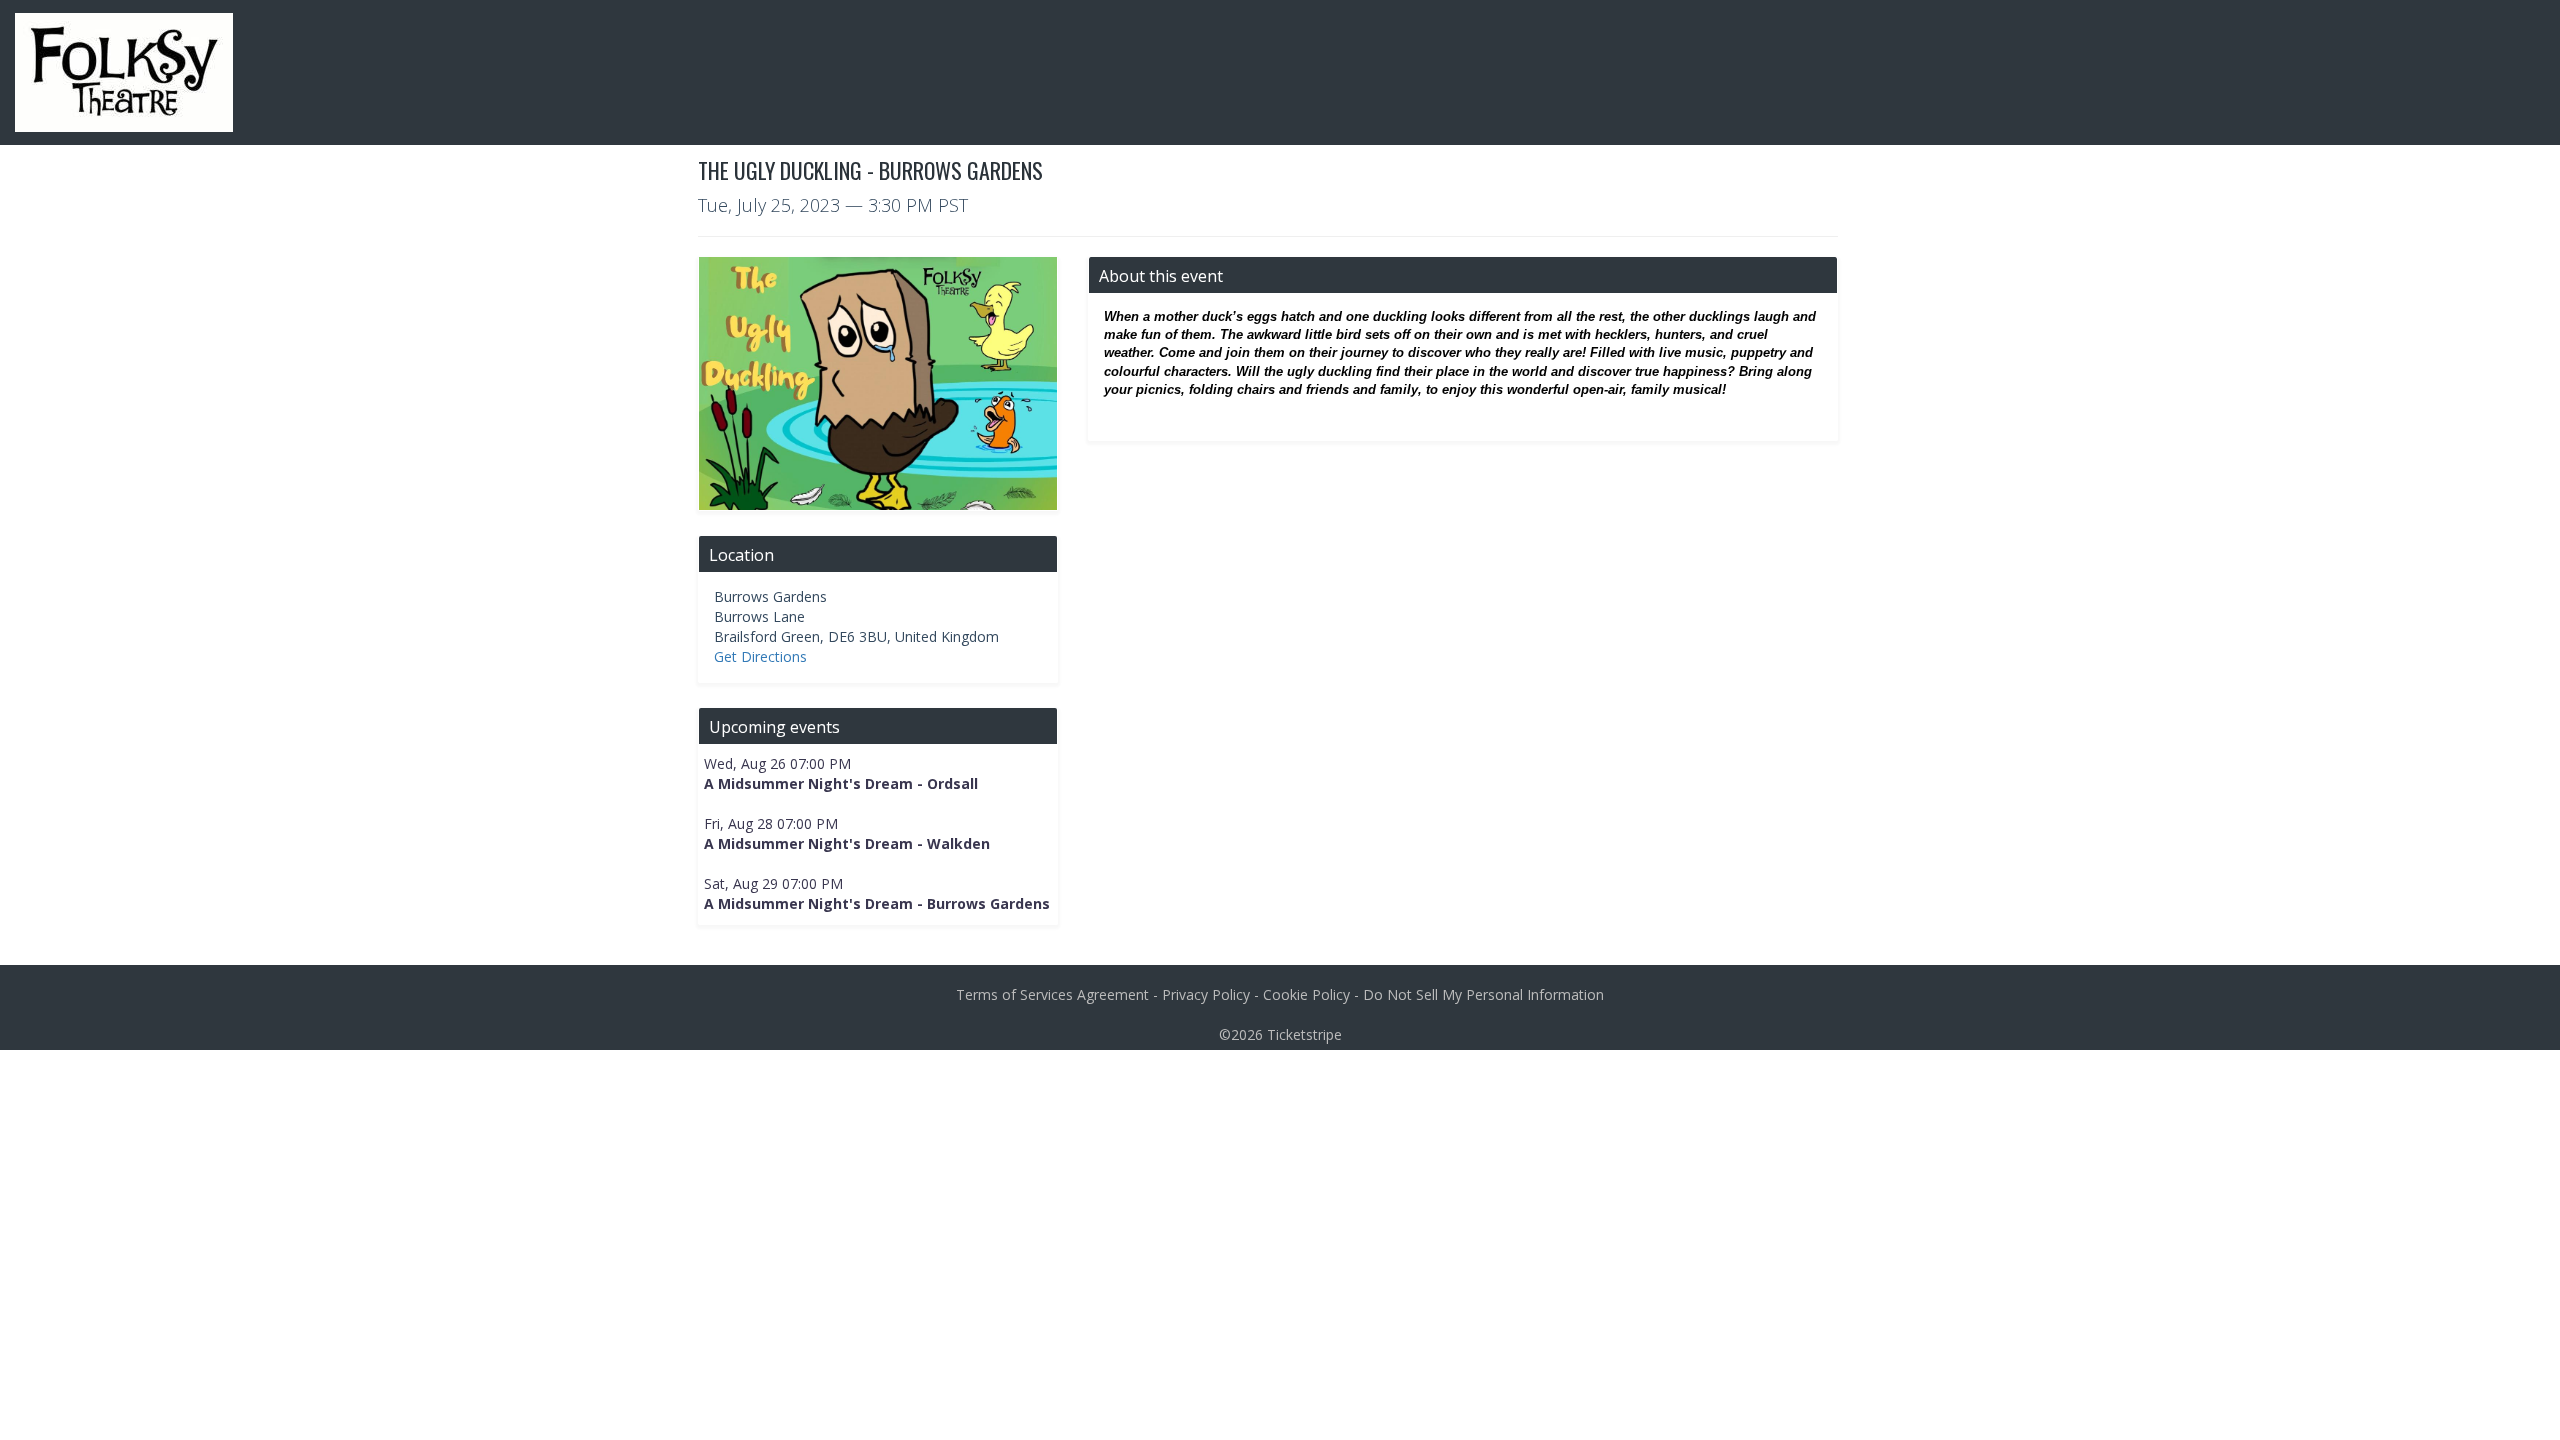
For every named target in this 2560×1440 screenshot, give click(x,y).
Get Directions (760, 656)
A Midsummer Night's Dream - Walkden (847, 843)
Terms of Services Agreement (1052, 994)
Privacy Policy (1206, 994)
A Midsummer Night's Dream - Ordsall (841, 783)
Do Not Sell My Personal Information (1483, 994)
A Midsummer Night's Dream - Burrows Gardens (877, 903)
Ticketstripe (1304, 1034)
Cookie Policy (1306, 994)
